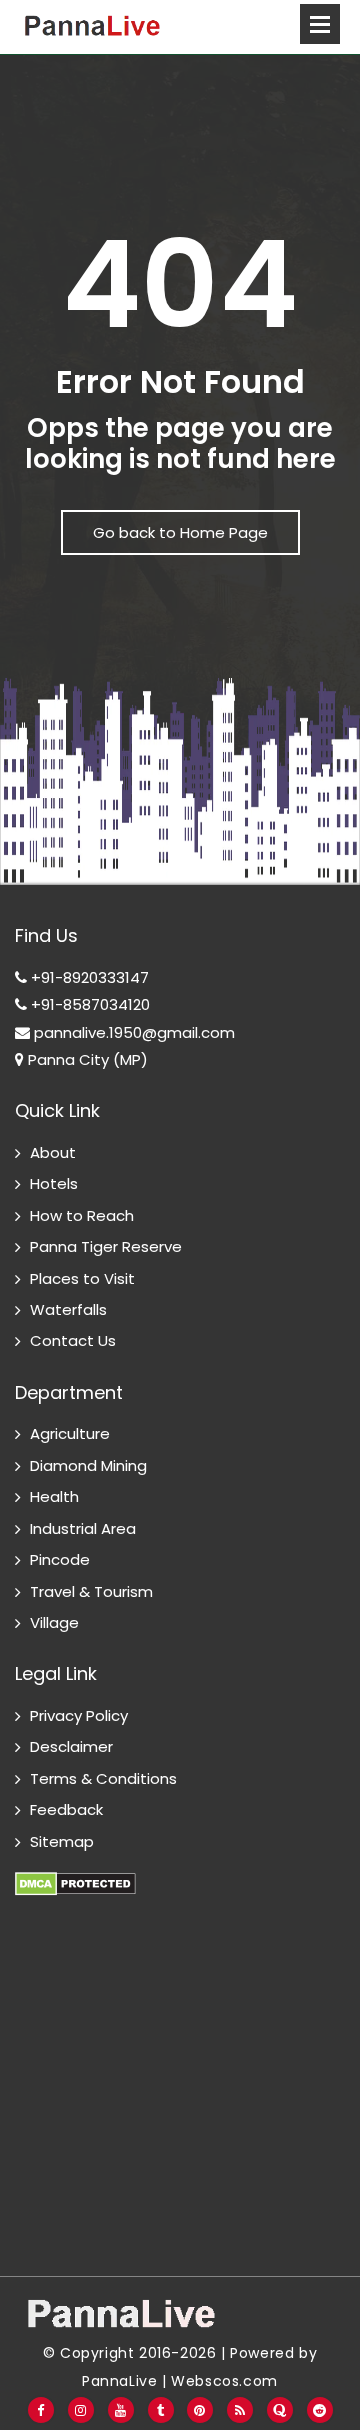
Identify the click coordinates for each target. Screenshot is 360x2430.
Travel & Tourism (91, 1591)
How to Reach (82, 1215)
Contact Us (73, 1340)
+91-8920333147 (88, 977)
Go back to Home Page (180, 532)
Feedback (66, 1809)
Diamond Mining (88, 1465)
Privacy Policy (79, 1715)
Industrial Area (83, 1528)
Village (54, 1622)
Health (54, 1496)
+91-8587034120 (88, 1004)
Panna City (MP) (86, 1059)
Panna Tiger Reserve (106, 1246)
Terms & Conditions (103, 1778)
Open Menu (320, 24)
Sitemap (62, 1841)
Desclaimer (71, 1746)
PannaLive (119, 2381)
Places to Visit (82, 1278)
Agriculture (70, 1433)
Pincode (60, 1559)
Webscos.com (224, 2381)
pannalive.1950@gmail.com (132, 1032)
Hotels (54, 1183)
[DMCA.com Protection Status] (75, 1872)
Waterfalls (68, 1309)
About (53, 1152)
